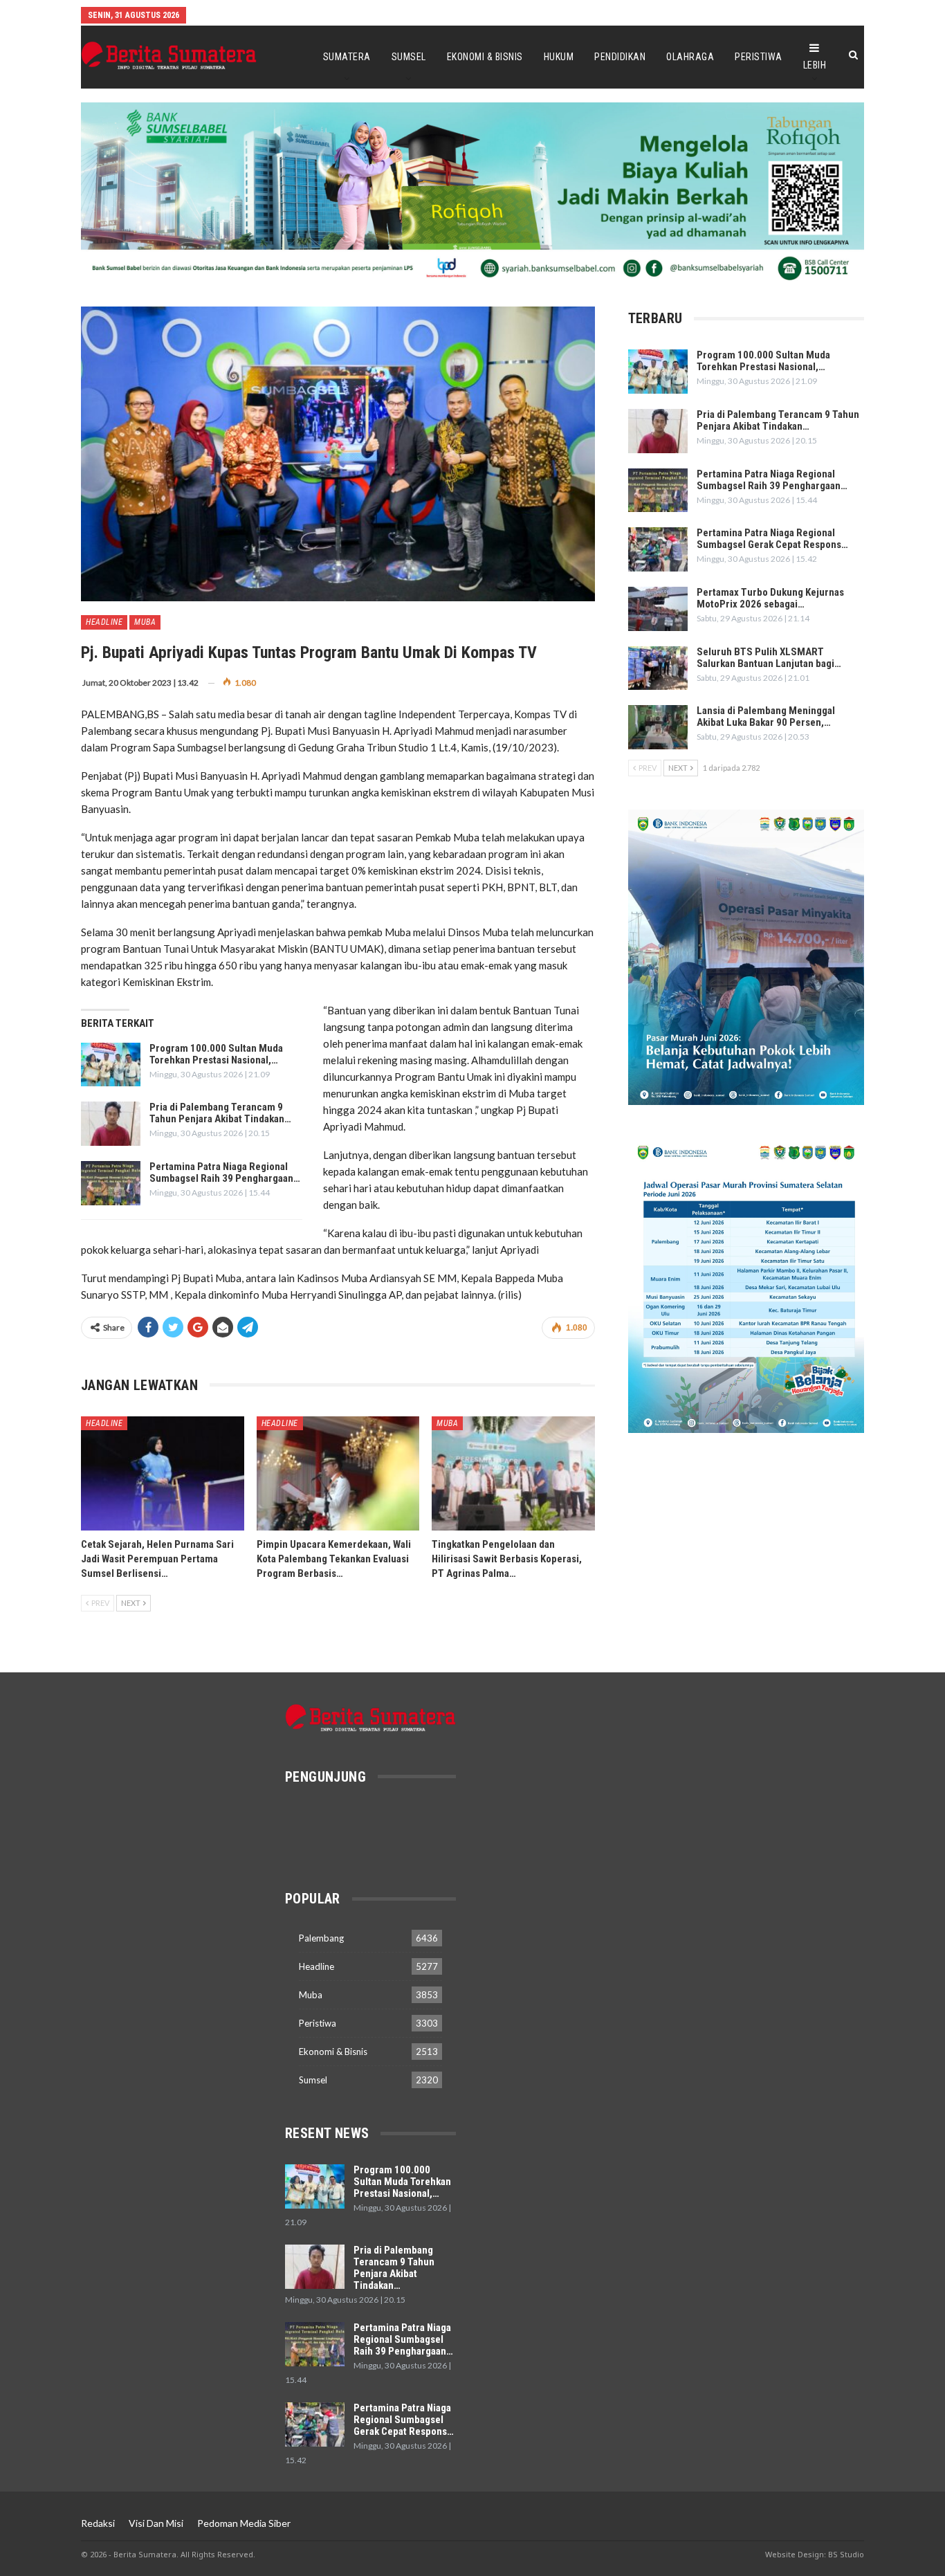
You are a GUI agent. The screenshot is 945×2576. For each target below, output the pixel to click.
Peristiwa (759, 57)
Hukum (559, 57)
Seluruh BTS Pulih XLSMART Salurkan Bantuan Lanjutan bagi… (769, 658)
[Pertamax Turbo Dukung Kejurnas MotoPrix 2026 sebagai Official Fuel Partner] (658, 609)
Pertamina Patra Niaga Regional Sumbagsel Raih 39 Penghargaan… (225, 1172)
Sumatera (347, 57)
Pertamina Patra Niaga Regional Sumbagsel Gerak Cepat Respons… (772, 539)
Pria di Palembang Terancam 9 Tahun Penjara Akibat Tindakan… (220, 1113)
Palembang (321, 1938)
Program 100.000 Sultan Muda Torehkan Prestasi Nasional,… (216, 1054)
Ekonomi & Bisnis (485, 57)
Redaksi (98, 2523)
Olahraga (690, 57)
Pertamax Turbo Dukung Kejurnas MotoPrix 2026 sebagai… (770, 598)
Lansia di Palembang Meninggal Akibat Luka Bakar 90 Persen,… (766, 716)
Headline (104, 622)
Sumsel (409, 57)
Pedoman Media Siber (244, 2523)
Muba (145, 622)
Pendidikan (620, 57)
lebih (815, 65)
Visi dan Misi (156, 2523)
